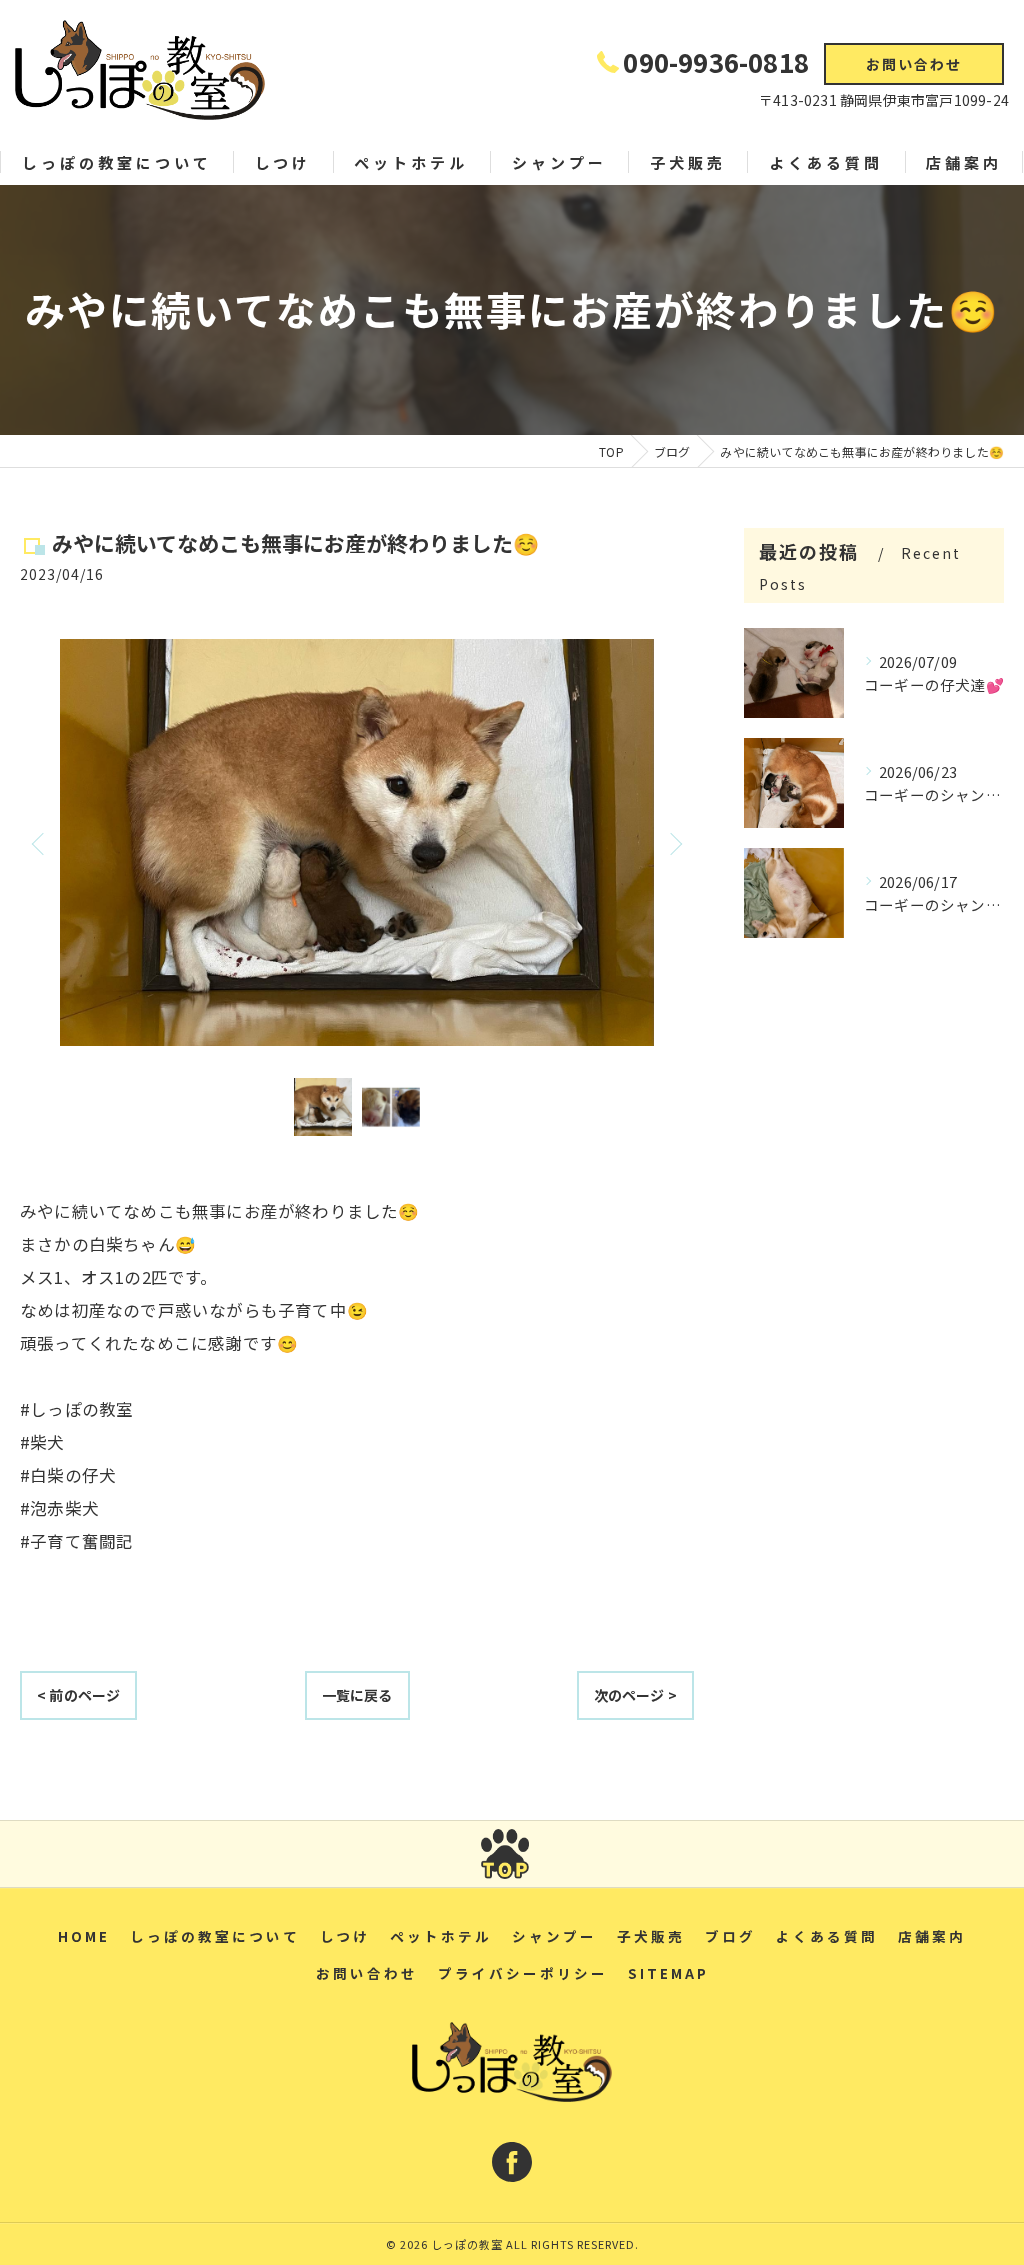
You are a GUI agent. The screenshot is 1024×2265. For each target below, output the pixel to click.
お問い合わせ (914, 64)
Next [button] (674, 843)
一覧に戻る (357, 1695)
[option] (357, 843)
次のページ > (635, 1695)
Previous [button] (40, 843)
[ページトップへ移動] (505, 1854)
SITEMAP (668, 1973)
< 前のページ (78, 1695)
